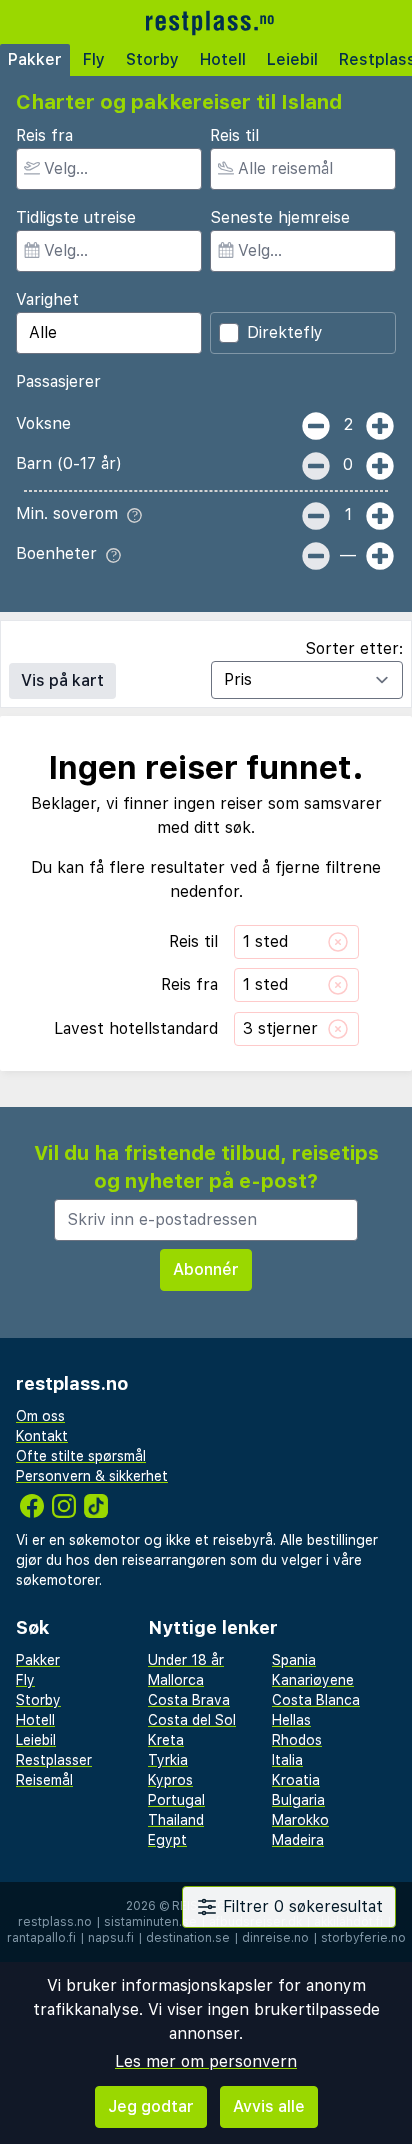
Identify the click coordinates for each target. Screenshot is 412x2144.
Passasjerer (58, 381)
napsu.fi (111, 1938)
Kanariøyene (313, 1680)
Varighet (47, 299)
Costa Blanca (316, 1700)
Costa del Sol (192, 1720)
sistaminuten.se (150, 1922)
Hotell (223, 59)
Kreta (166, 1740)
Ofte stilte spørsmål (81, 1456)
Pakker (35, 59)
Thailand (176, 1820)
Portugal (176, 1800)
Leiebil (292, 59)
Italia (287, 1760)
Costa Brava (189, 1700)
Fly (94, 59)
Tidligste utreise (76, 217)
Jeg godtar (151, 2106)
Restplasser (54, 1760)
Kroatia (296, 1780)
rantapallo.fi (41, 1938)
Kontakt (42, 1436)
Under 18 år (186, 1660)
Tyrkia (168, 1760)
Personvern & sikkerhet (92, 1476)
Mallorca (176, 1680)
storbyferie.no (363, 1938)
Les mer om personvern (206, 2061)
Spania (294, 1660)
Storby (152, 59)
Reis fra (44, 135)
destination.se (188, 1938)
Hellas (291, 1720)
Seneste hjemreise (280, 217)
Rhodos (297, 1740)
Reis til (234, 135)
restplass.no (55, 1922)
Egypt (167, 1840)
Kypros (170, 1780)
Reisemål (44, 1780)
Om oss (40, 1416)
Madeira (298, 1840)
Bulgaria (298, 1800)
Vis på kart (62, 680)
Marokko (300, 1820)
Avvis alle (269, 2106)
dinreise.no (275, 1938)
